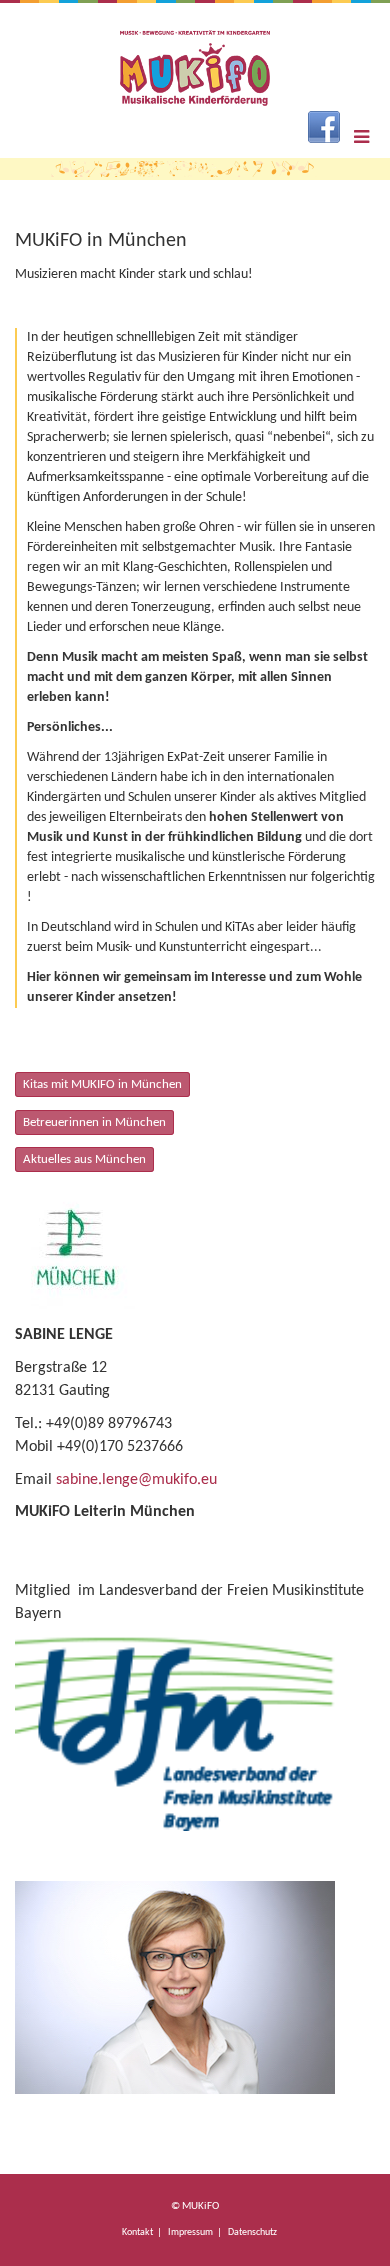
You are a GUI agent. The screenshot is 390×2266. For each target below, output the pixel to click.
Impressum (190, 2232)
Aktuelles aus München (84, 1159)
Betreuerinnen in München (94, 1122)
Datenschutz (252, 2232)
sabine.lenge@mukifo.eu (136, 1480)
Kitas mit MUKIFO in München (102, 1084)
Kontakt (137, 2232)
